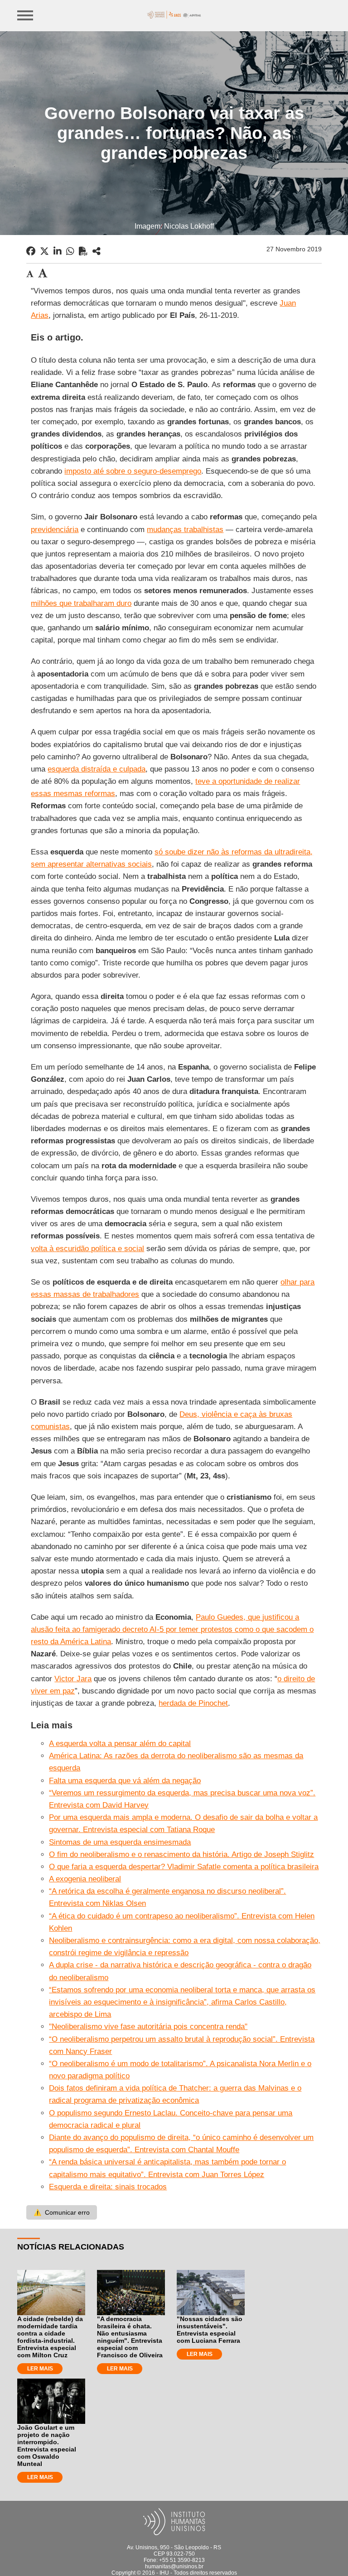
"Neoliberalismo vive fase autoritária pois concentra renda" (148, 2027)
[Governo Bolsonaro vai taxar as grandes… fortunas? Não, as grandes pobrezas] (97, 251)
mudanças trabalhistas (185, 530)
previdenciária (55, 530)
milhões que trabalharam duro (81, 603)
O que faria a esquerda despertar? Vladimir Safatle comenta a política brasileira (184, 1867)
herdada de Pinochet (193, 1703)
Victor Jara (73, 1679)
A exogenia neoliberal (85, 1879)
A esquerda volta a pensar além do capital (120, 1744)
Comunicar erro (62, 2212)
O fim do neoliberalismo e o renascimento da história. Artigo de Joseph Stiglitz (181, 1854)
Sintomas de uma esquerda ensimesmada (120, 1842)
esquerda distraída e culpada (97, 769)
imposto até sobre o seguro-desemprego (133, 471)
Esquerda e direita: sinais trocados (108, 2187)
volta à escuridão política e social (87, 1249)
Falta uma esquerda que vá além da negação (125, 1781)
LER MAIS (40, 2369)
